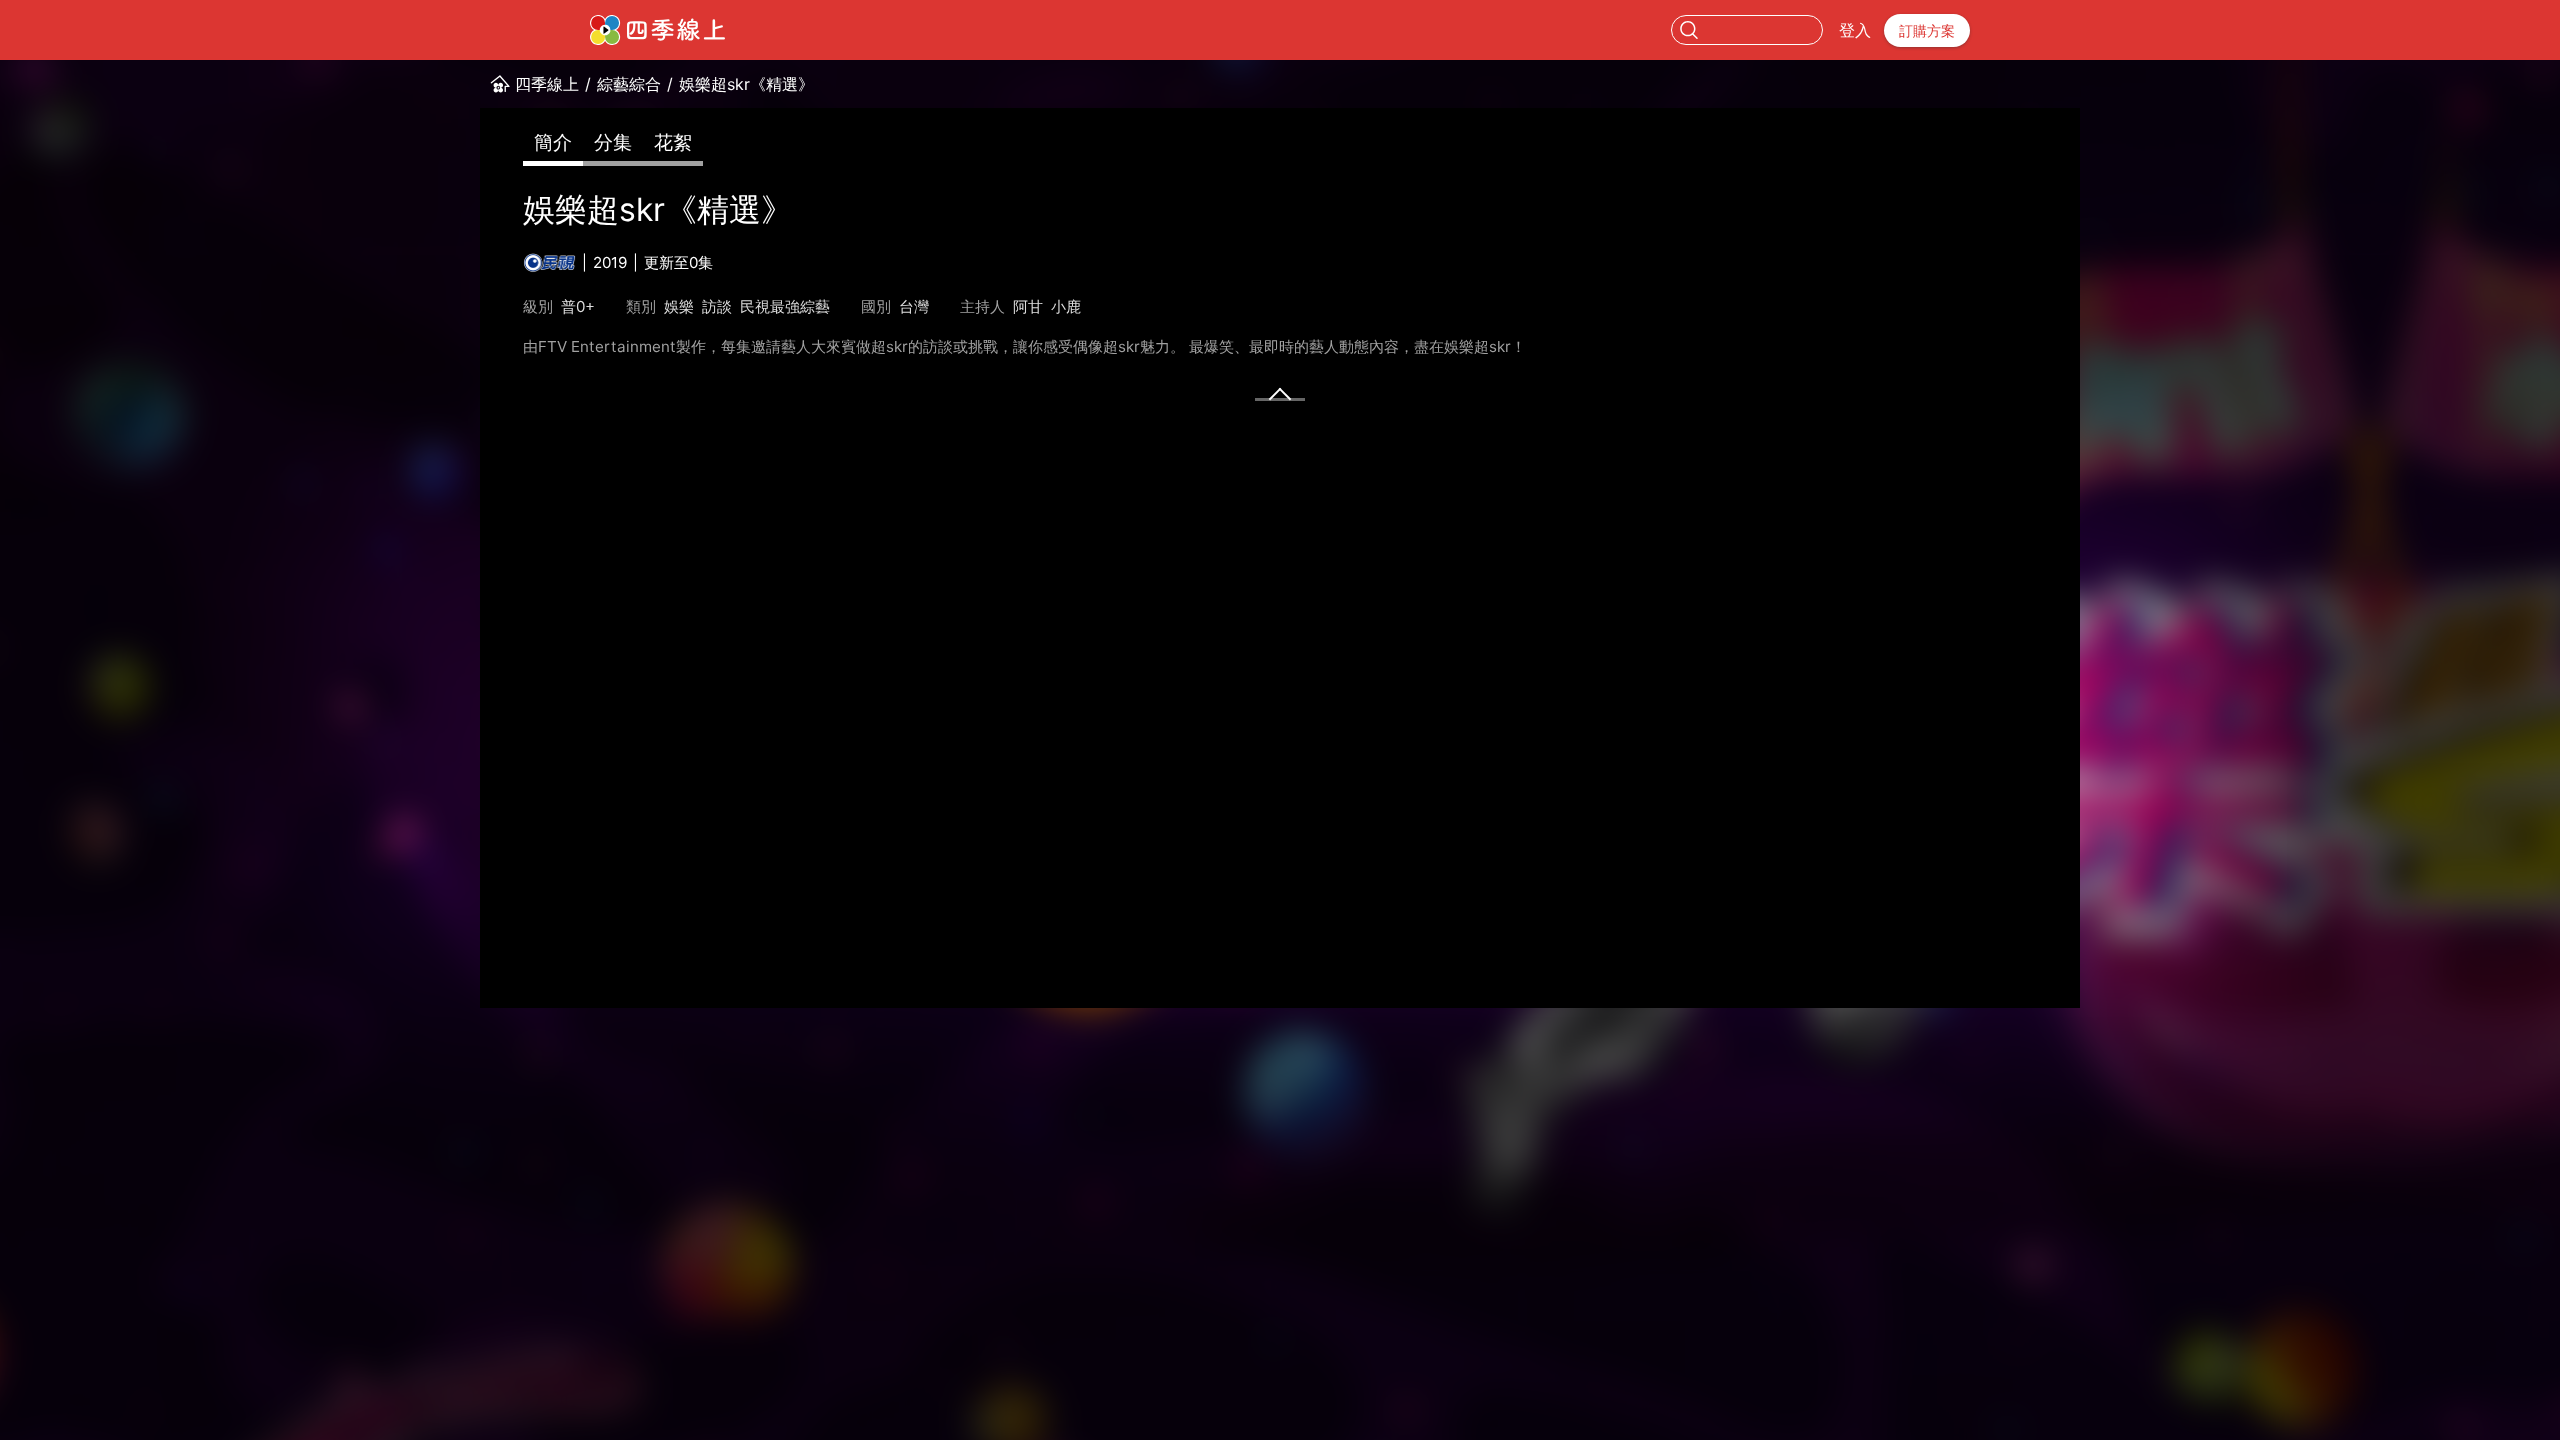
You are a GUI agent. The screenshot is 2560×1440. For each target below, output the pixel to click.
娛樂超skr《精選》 (746, 84)
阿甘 (1028, 306)
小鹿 (1066, 306)
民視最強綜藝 (785, 306)
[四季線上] (657, 30)
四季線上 (547, 84)
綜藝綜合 (629, 84)
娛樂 (679, 306)
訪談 (717, 306)
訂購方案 (1927, 30)
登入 (1855, 30)
